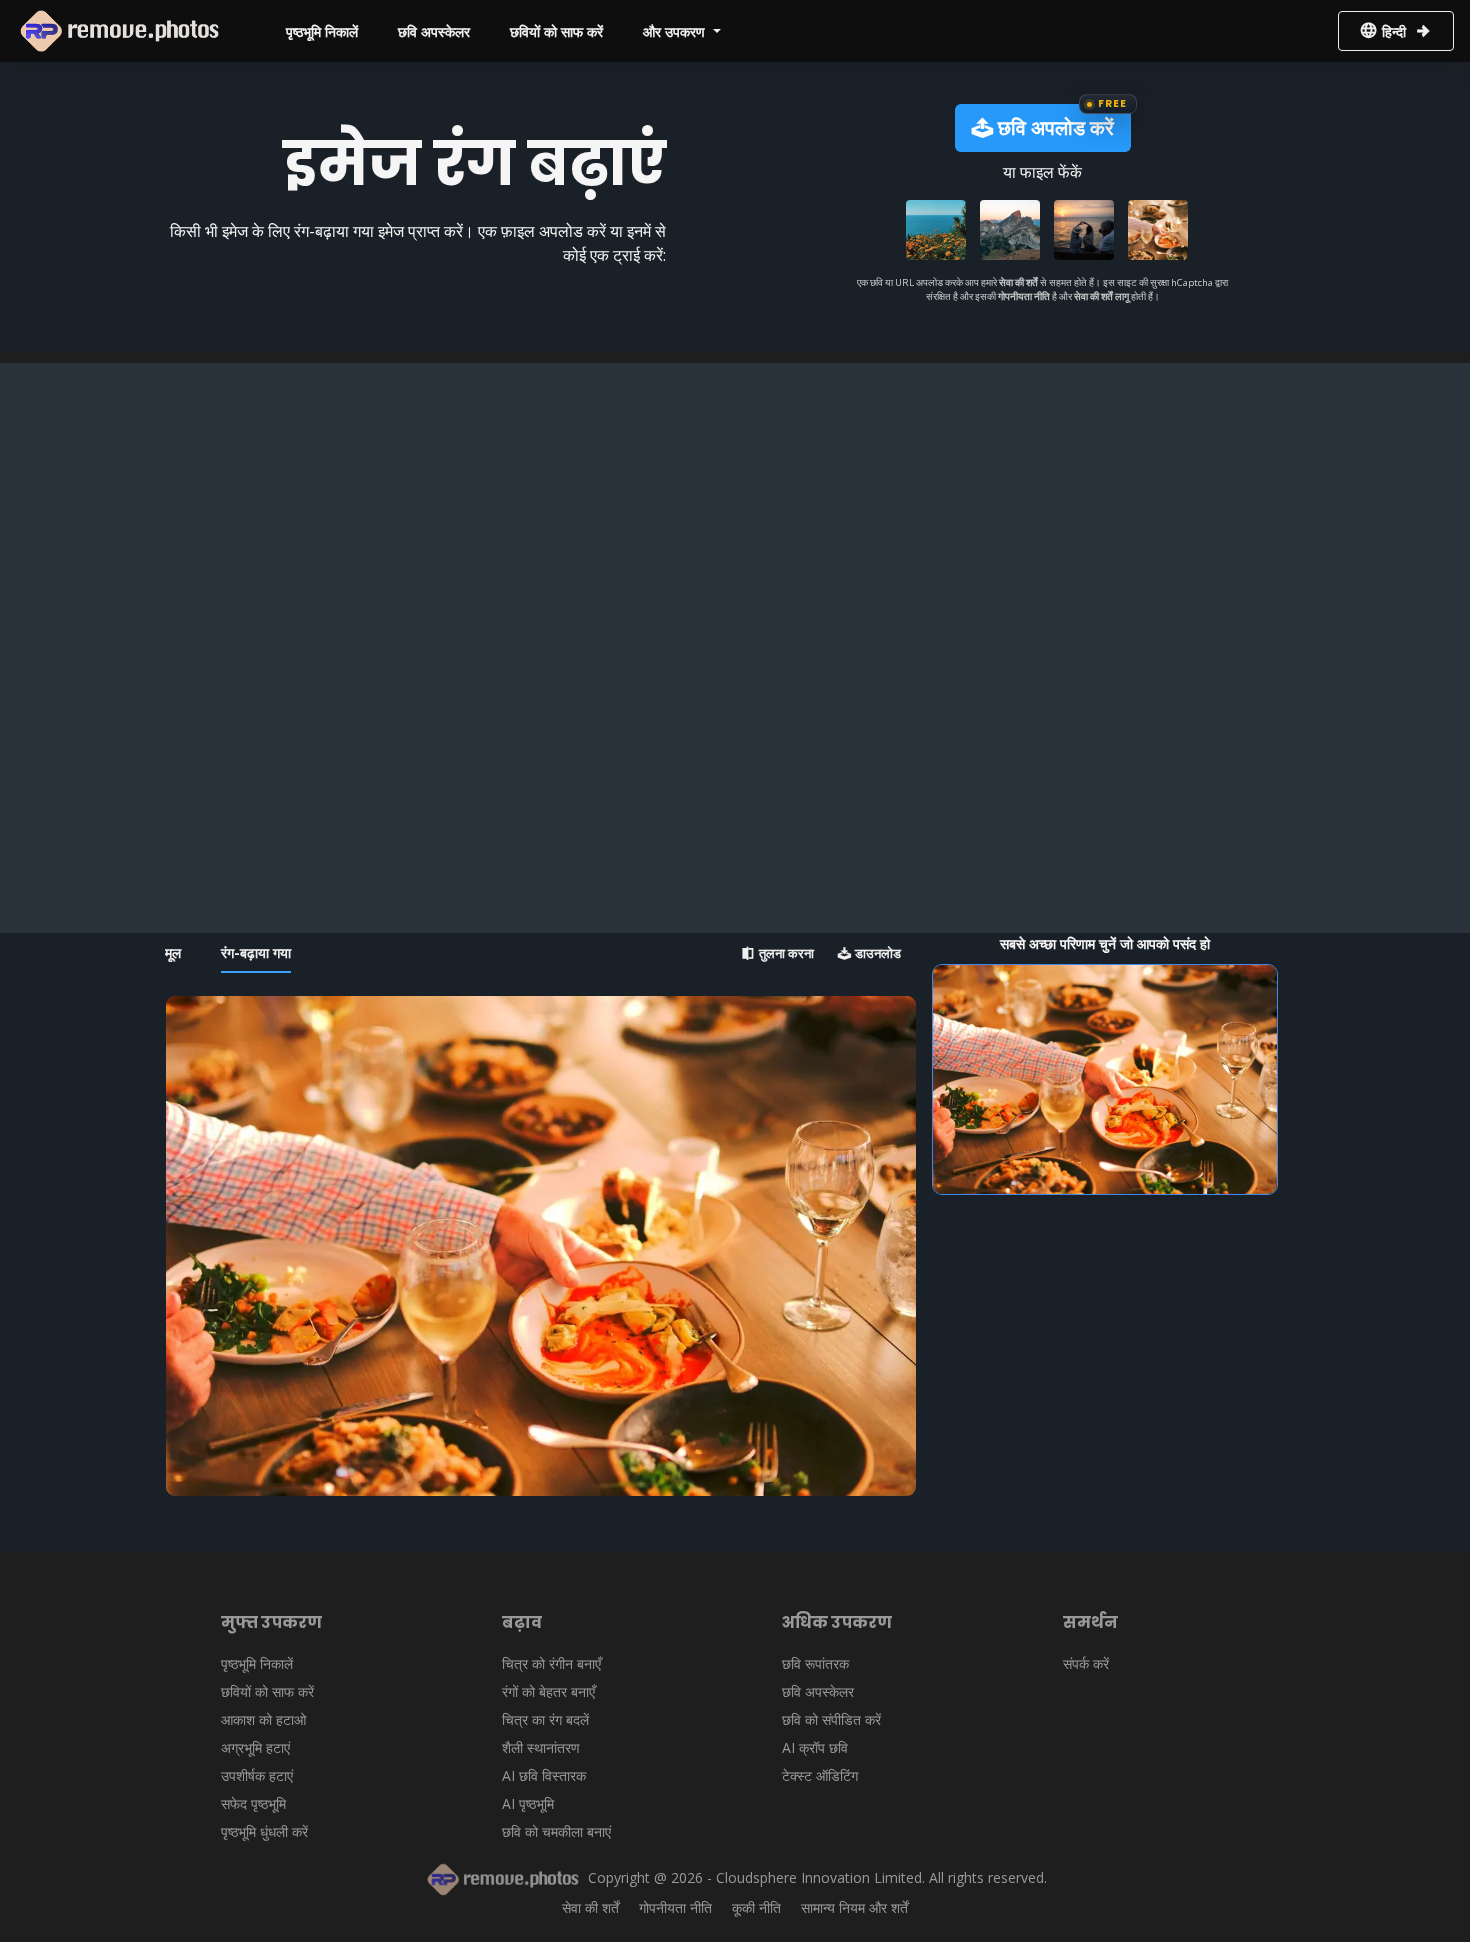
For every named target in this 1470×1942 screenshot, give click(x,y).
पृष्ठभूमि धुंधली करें (264, 1831)
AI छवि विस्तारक (544, 1775)
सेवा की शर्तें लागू (1101, 296)
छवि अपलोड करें (1053, 127)
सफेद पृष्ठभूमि (253, 1803)
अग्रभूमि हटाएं (255, 1747)
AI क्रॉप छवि (815, 1747)
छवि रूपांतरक (815, 1663)
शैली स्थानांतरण (541, 1747)
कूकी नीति (756, 1907)
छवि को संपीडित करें (831, 1719)
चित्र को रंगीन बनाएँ (551, 1663)
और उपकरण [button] (676, 31)
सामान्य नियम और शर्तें (854, 1907)
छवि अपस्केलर (434, 31)
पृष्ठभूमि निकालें (322, 31)
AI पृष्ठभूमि (528, 1803)
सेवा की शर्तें (1018, 282)
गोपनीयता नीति (1025, 296)
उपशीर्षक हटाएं (257, 1775)
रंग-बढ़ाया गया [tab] (256, 952)
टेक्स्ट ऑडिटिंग (820, 1775)
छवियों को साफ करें (556, 31)
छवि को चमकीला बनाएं (556, 1831)
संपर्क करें (1086, 1663)
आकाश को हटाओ (263, 1719)
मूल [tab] (173, 952)
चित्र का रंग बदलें (545, 1719)
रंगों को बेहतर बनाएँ (548, 1691)
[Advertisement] (735, 503)
